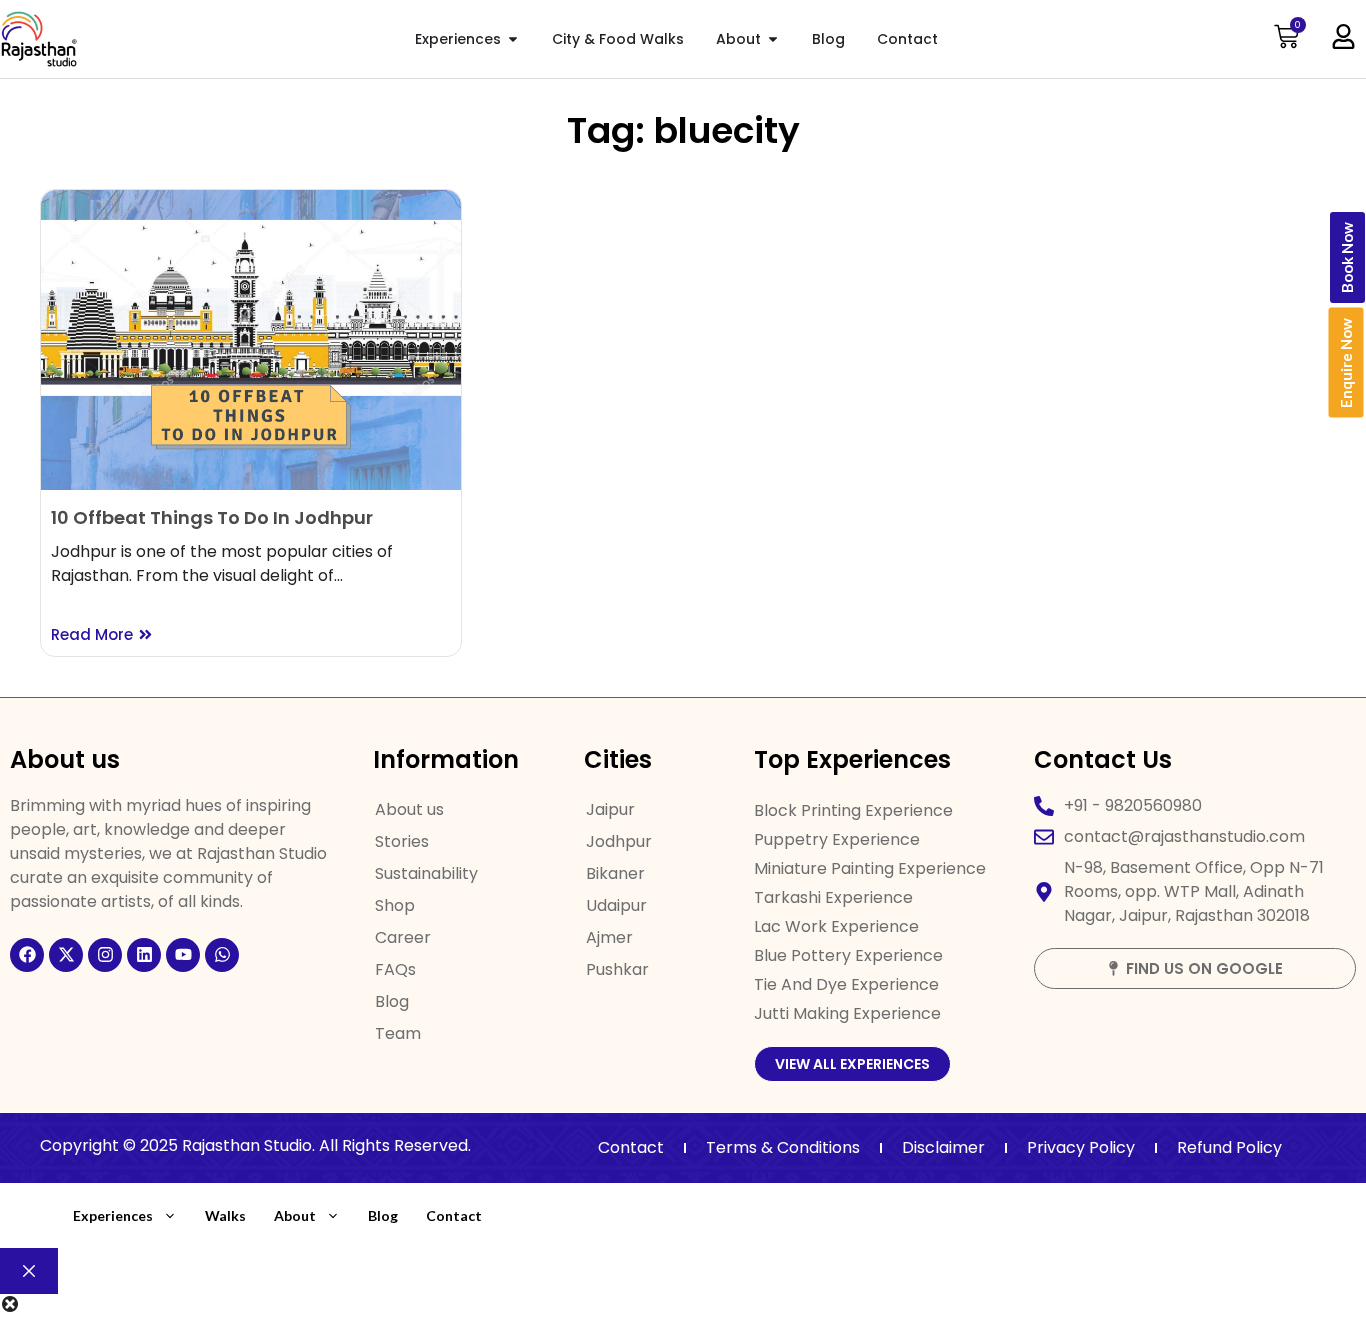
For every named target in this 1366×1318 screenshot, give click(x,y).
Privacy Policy (1081, 1147)
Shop (395, 905)
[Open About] (773, 39)
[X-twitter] (66, 955)
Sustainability (426, 873)
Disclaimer (943, 1147)
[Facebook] (27, 955)
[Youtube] (183, 955)
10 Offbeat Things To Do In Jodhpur (212, 517)
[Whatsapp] (222, 955)
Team (398, 1033)
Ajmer (609, 937)
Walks (225, 1215)
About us (409, 809)
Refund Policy (1229, 1147)
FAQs (395, 969)
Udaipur (616, 905)
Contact (631, 1147)
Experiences (113, 1215)
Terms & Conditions (783, 1147)
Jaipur (610, 809)
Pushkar (617, 969)
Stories (402, 841)
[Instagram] (105, 955)
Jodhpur (619, 841)
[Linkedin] (144, 955)
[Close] (29, 1271)
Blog (392, 1001)
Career (403, 937)
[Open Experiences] (513, 39)
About (295, 1215)
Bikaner (615, 873)
